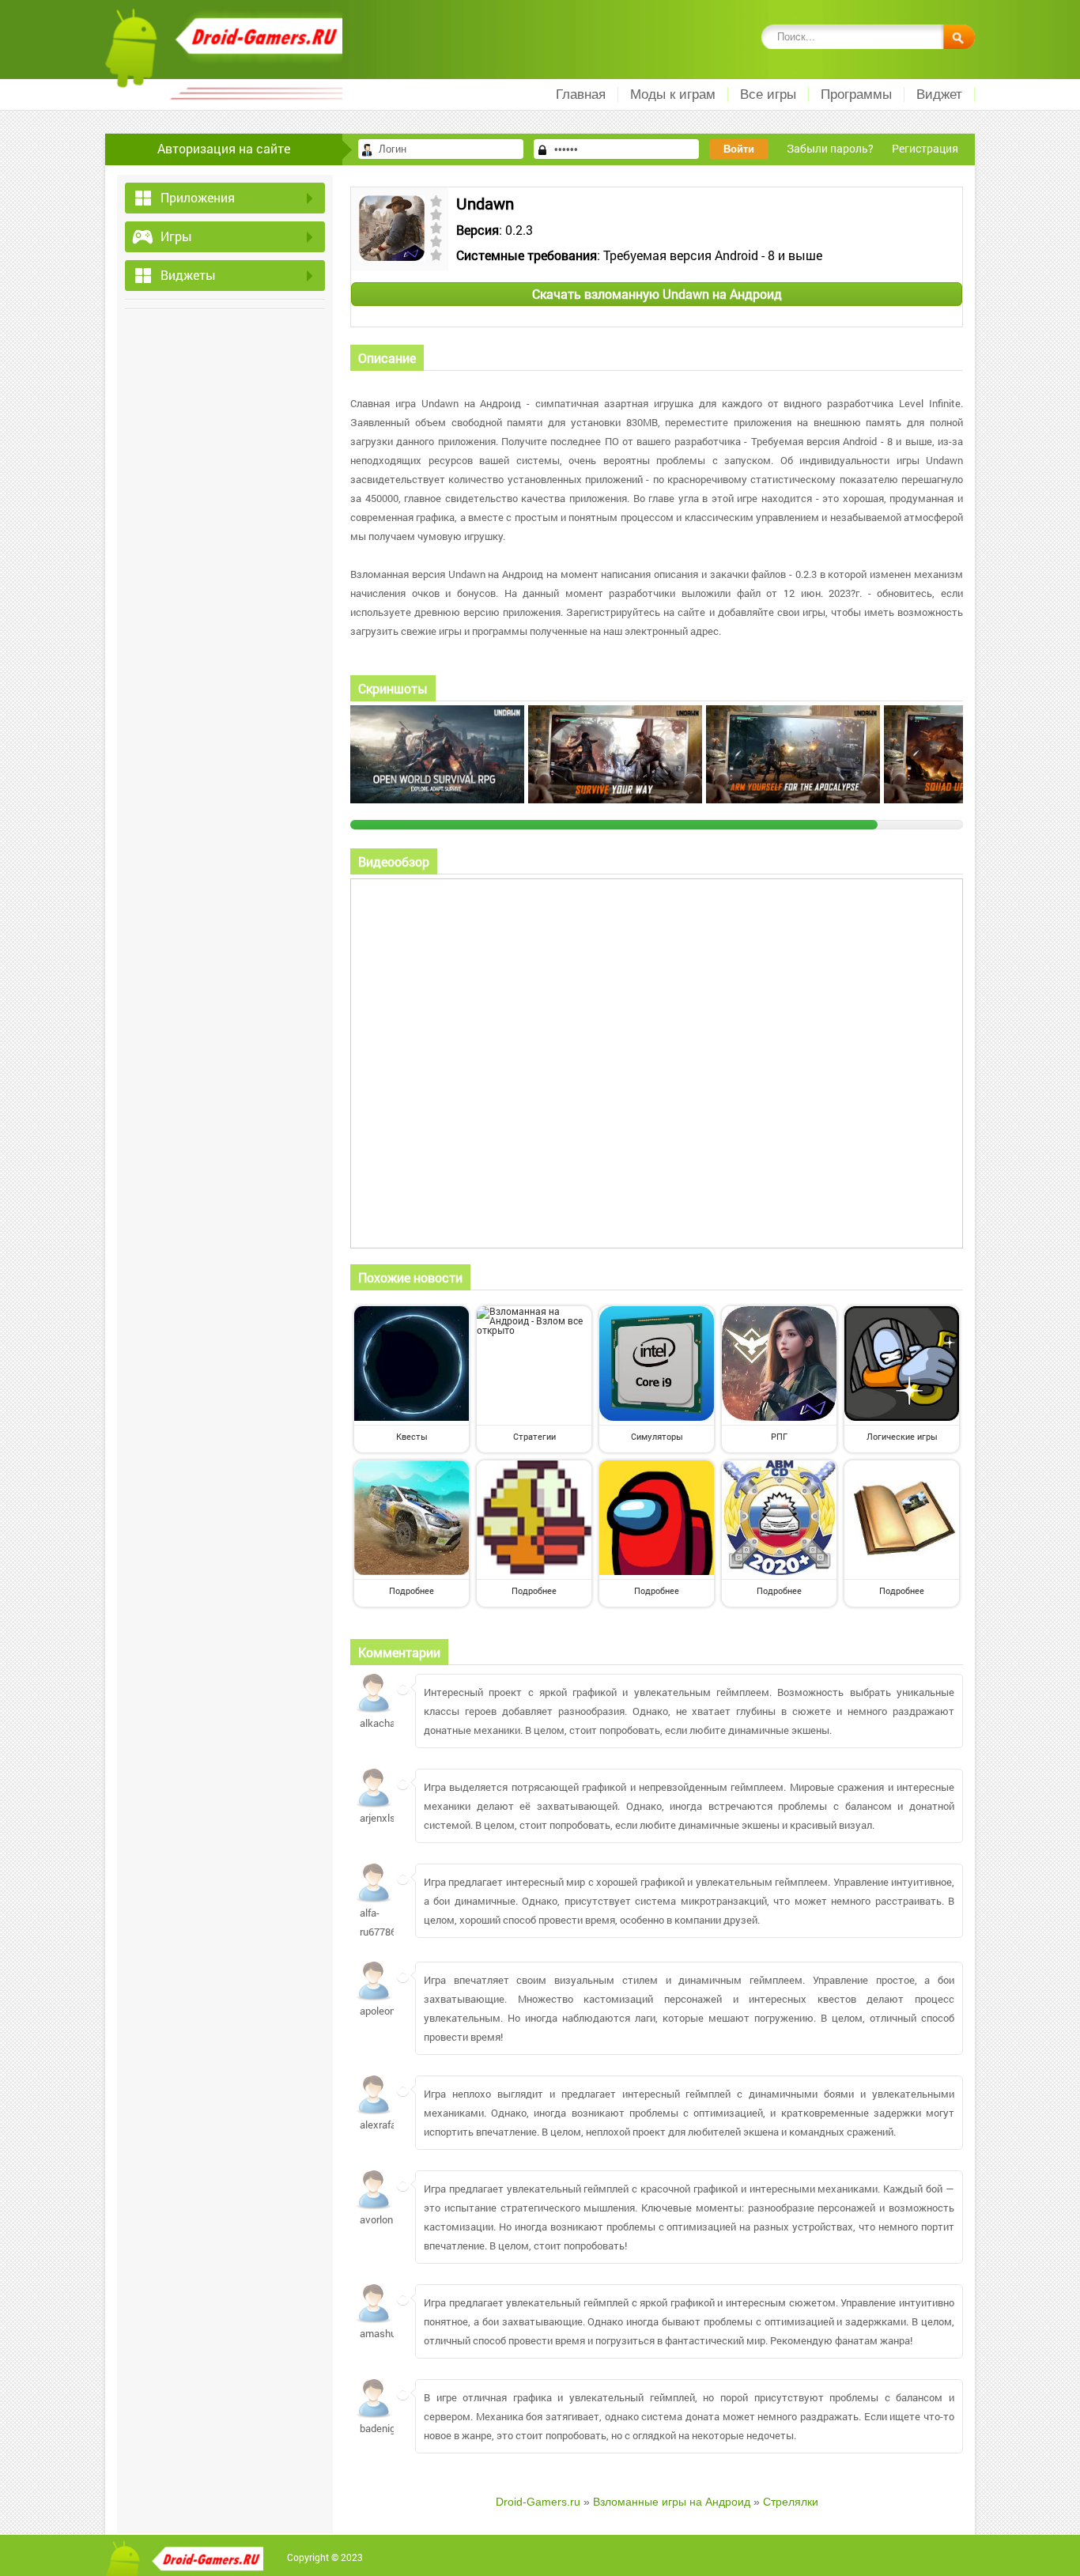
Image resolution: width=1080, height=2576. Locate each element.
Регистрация (925, 148)
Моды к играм (673, 94)
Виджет (939, 94)
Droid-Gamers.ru (538, 2502)
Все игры (768, 94)
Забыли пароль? (830, 148)
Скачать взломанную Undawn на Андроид (657, 294)
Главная (581, 94)
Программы (856, 94)
